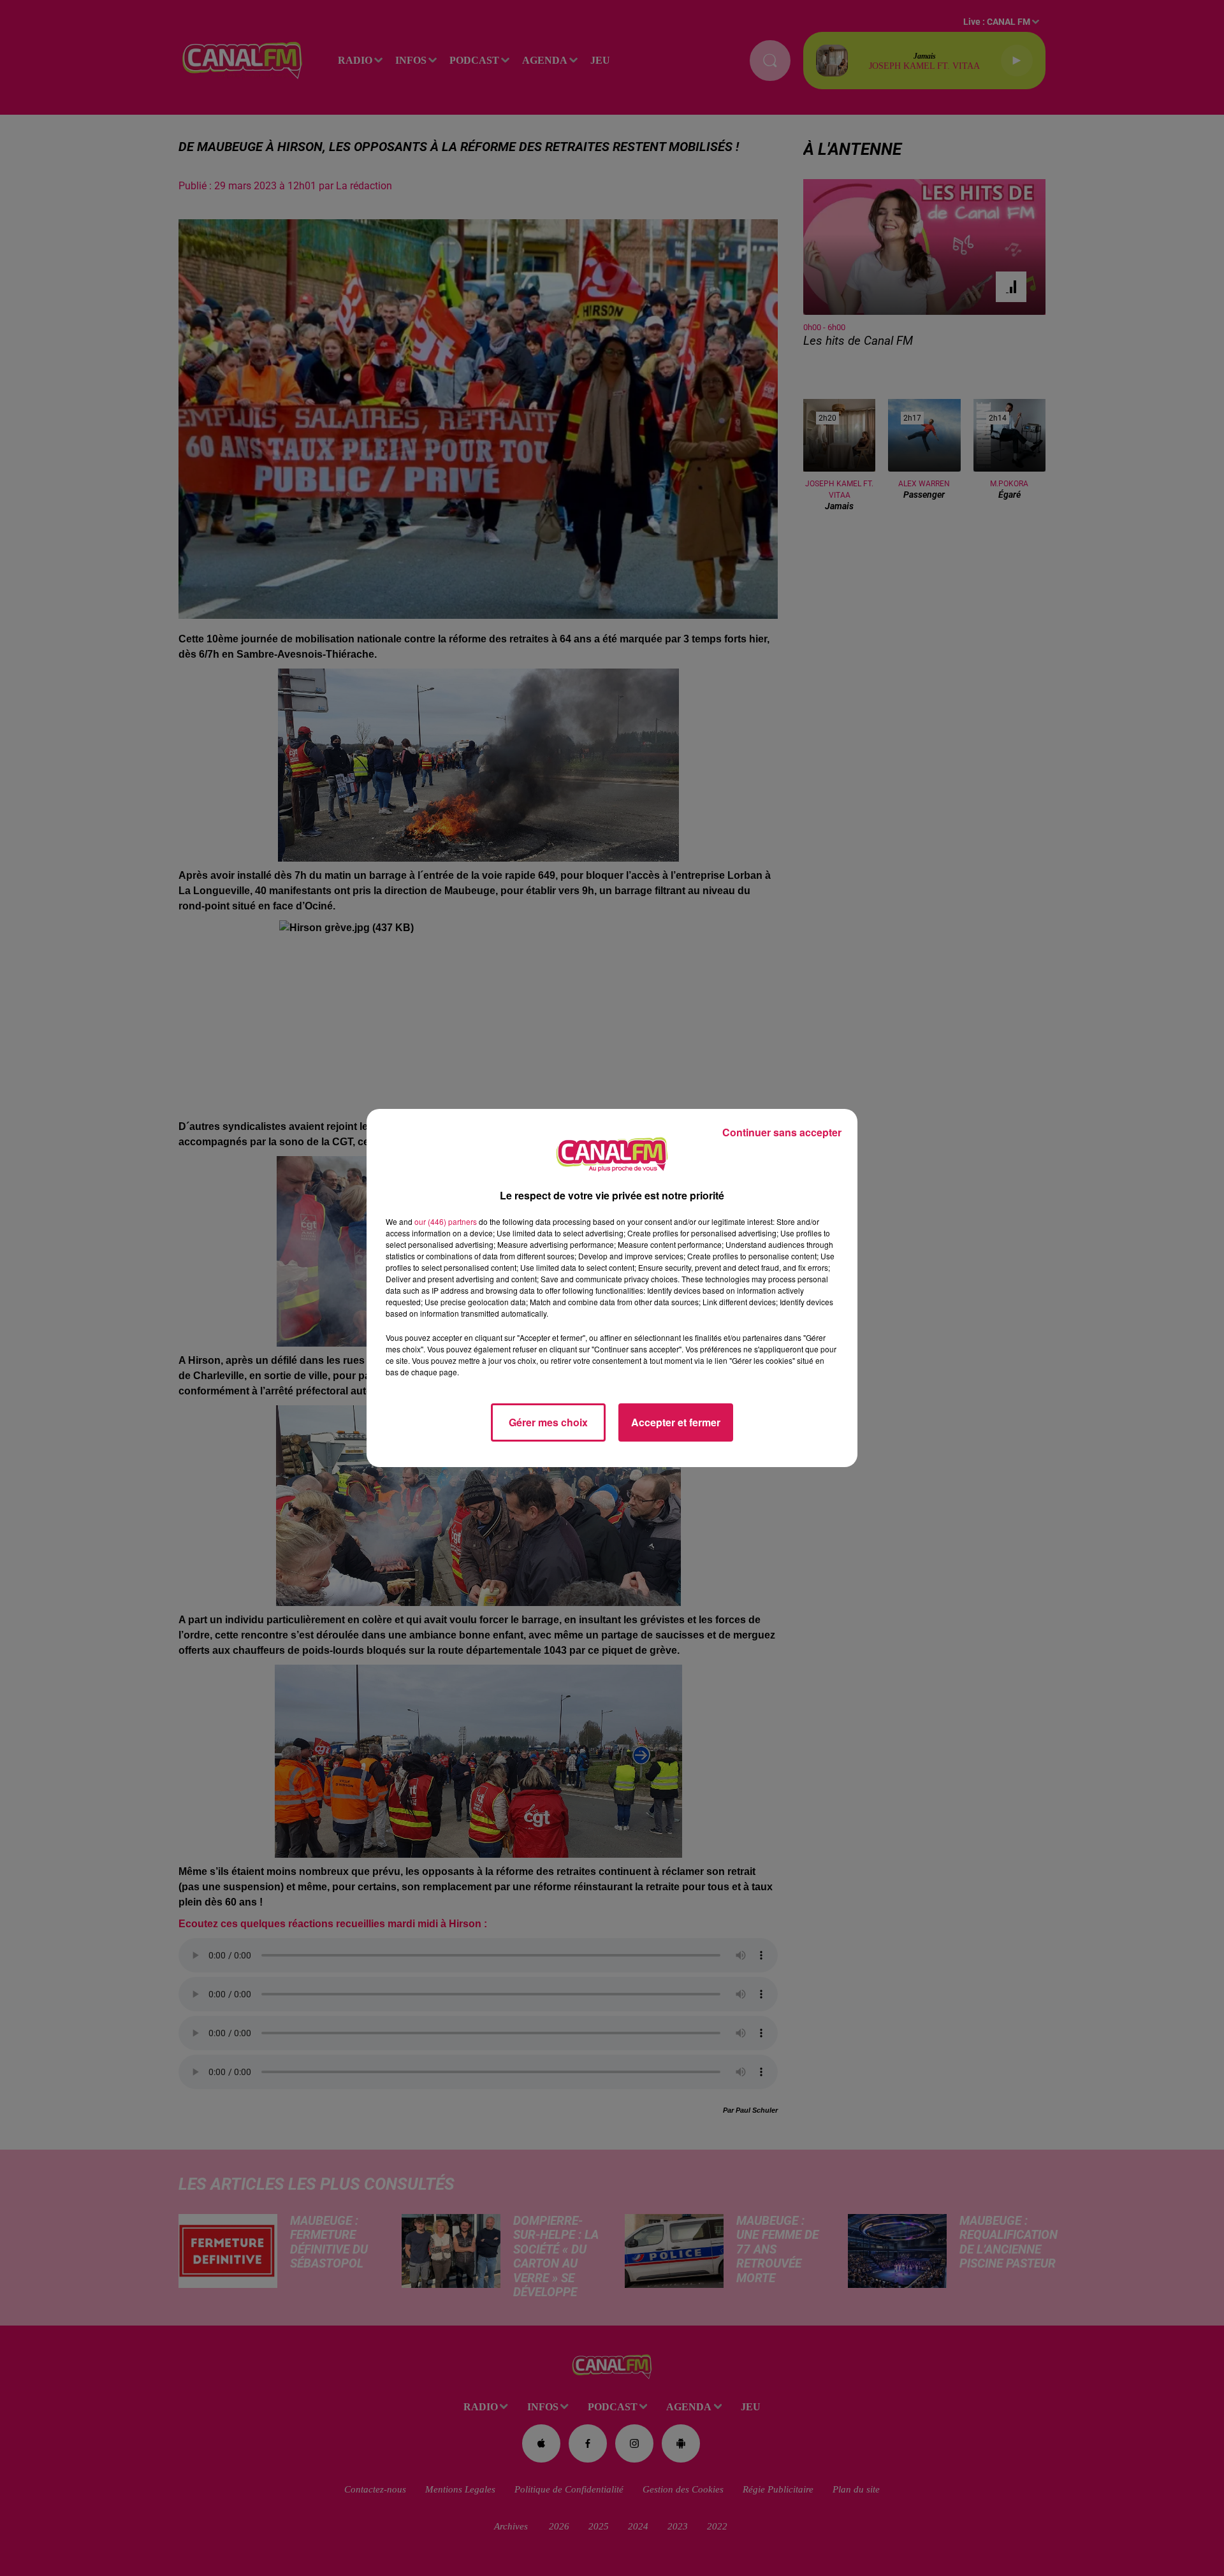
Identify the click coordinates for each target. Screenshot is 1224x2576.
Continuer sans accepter (782, 1132)
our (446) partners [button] (446, 1221)
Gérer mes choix (548, 1422)
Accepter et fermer (676, 1422)
